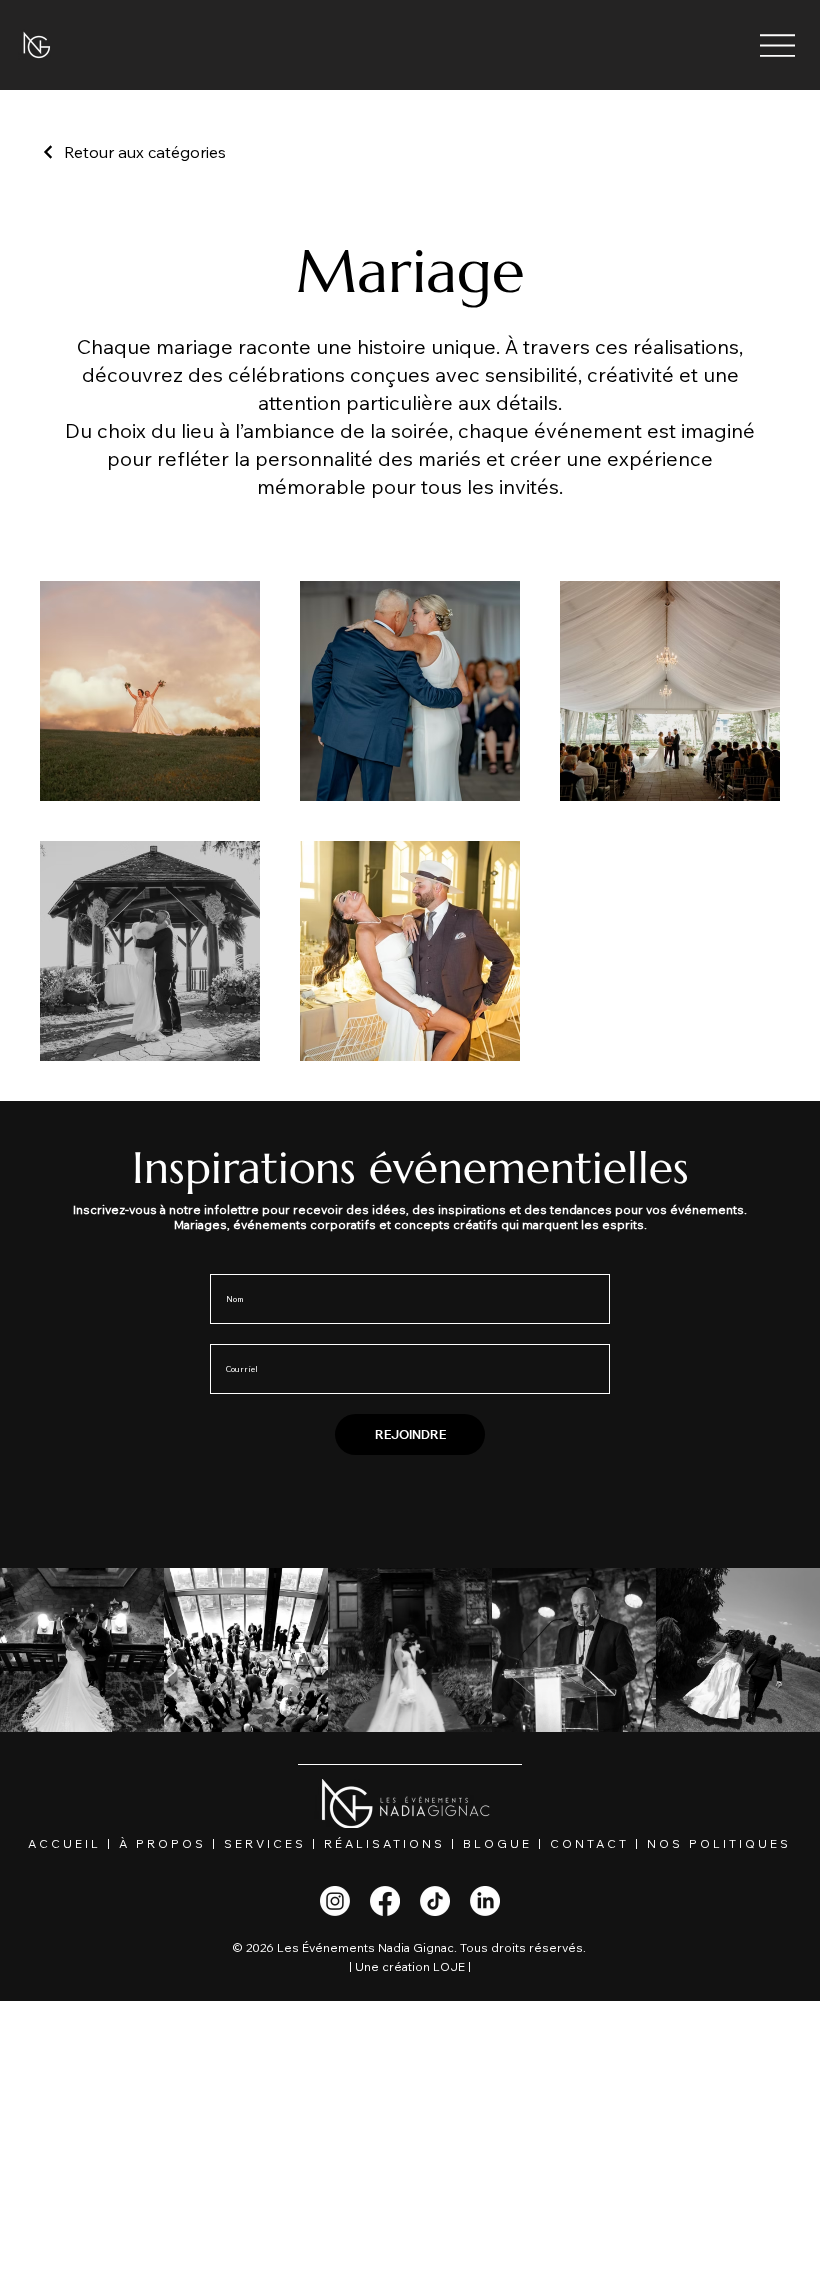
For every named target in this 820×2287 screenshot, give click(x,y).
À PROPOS (162, 1843)
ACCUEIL (64, 1843)
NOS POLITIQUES (719, 1843)
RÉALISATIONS (384, 1843)
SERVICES (265, 1843)
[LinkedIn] (485, 1901)
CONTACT (589, 1843)
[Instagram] (335, 1901)
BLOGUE (497, 1843)
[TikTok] (435, 1901)
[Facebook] (385, 1901)
